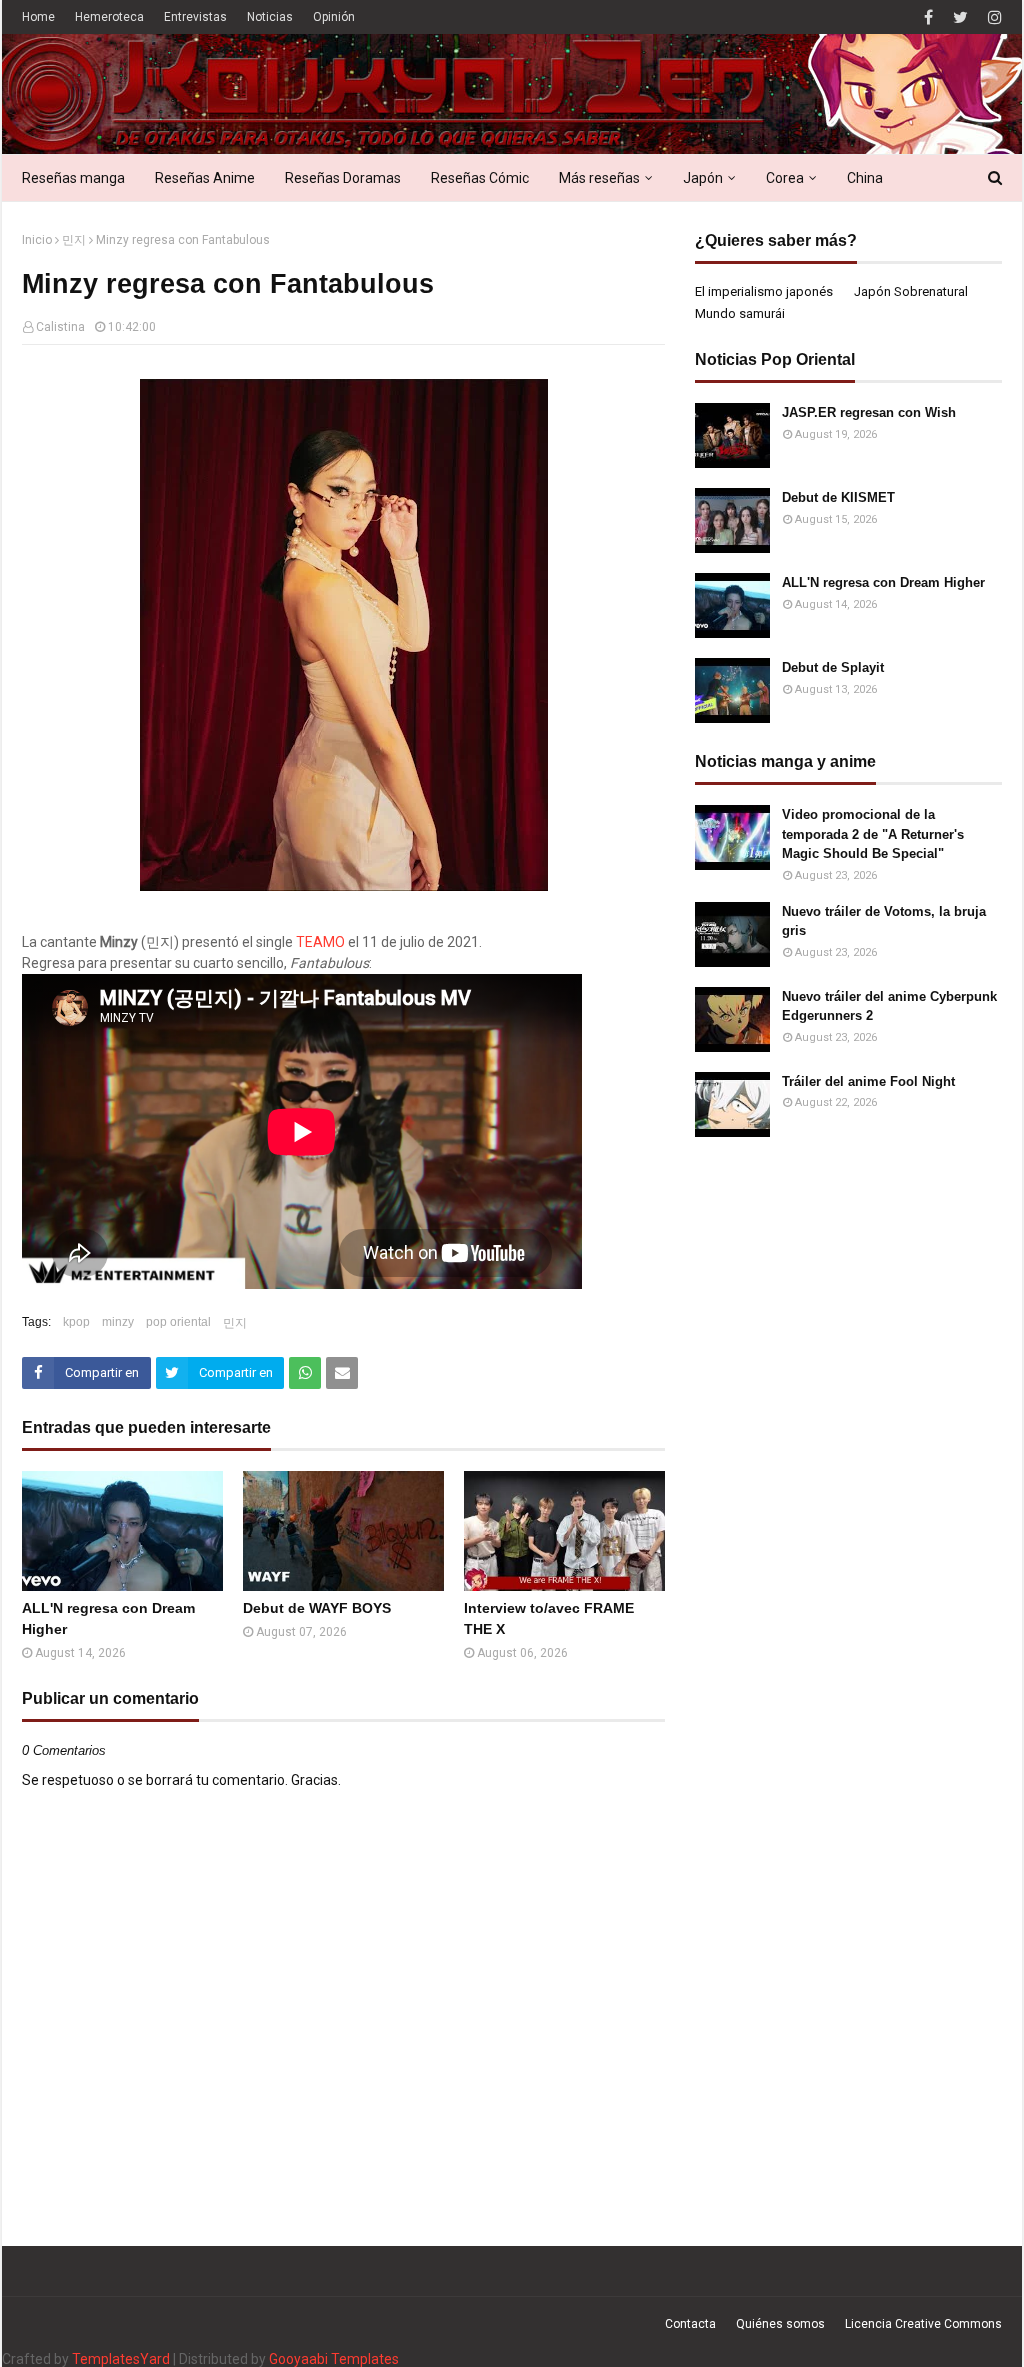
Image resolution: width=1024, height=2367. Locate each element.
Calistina (60, 327)
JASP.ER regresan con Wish (869, 412)
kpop (76, 1322)
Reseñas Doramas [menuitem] (343, 178)
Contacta (690, 2324)
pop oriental (178, 1322)
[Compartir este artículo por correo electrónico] (342, 1373)
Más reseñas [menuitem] (599, 178)
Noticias (270, 17)
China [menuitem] (865, 178)
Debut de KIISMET (838, 497)
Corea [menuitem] (785, 178)
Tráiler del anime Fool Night (868, 1081)
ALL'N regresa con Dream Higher (108, 1618)
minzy (118, 1322)
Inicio (37, 240)
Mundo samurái (740, 313)
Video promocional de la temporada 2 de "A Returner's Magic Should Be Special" (873, 834)
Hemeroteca (109, 17)
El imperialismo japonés (764, 291)
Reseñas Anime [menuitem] (205, 178)
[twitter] (960, 17)
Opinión (334, 17)
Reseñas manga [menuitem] (73, 178)
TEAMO (320, 942)
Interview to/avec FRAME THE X (549, 1618)
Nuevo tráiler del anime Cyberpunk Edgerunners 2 (889, 1006)
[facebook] (928, 17)
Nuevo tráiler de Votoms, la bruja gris (884, 921)
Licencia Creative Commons (923, 2324)
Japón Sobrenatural (911, 291)
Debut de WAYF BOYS (317, 1608)
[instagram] (992, 17)
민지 (74, 240)
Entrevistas (195, 17)
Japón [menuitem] (703, 178)
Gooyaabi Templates (334, 2359)
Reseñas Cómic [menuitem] (480, 178)
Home (38, 17)
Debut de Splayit (833, 667)
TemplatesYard (121, 2359)
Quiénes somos (780, 2324)
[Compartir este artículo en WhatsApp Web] (305, 1373)
